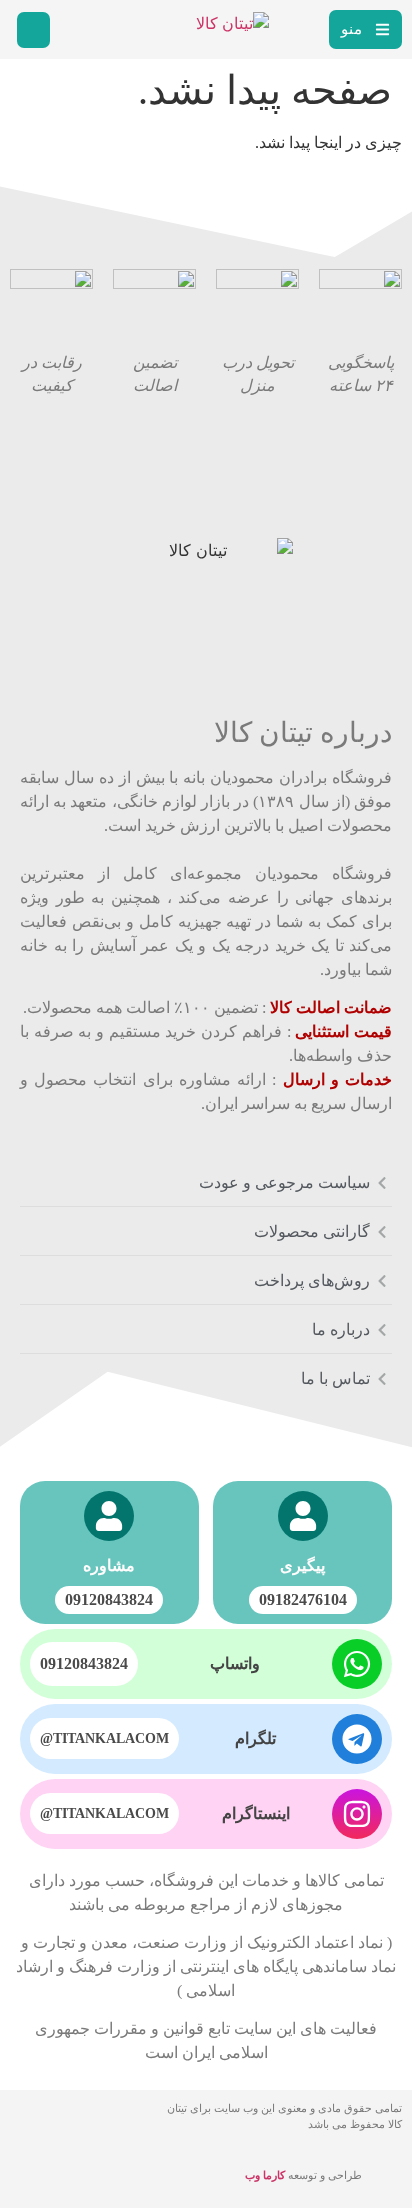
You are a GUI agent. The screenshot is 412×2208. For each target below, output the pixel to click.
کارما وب (265, 2175)
